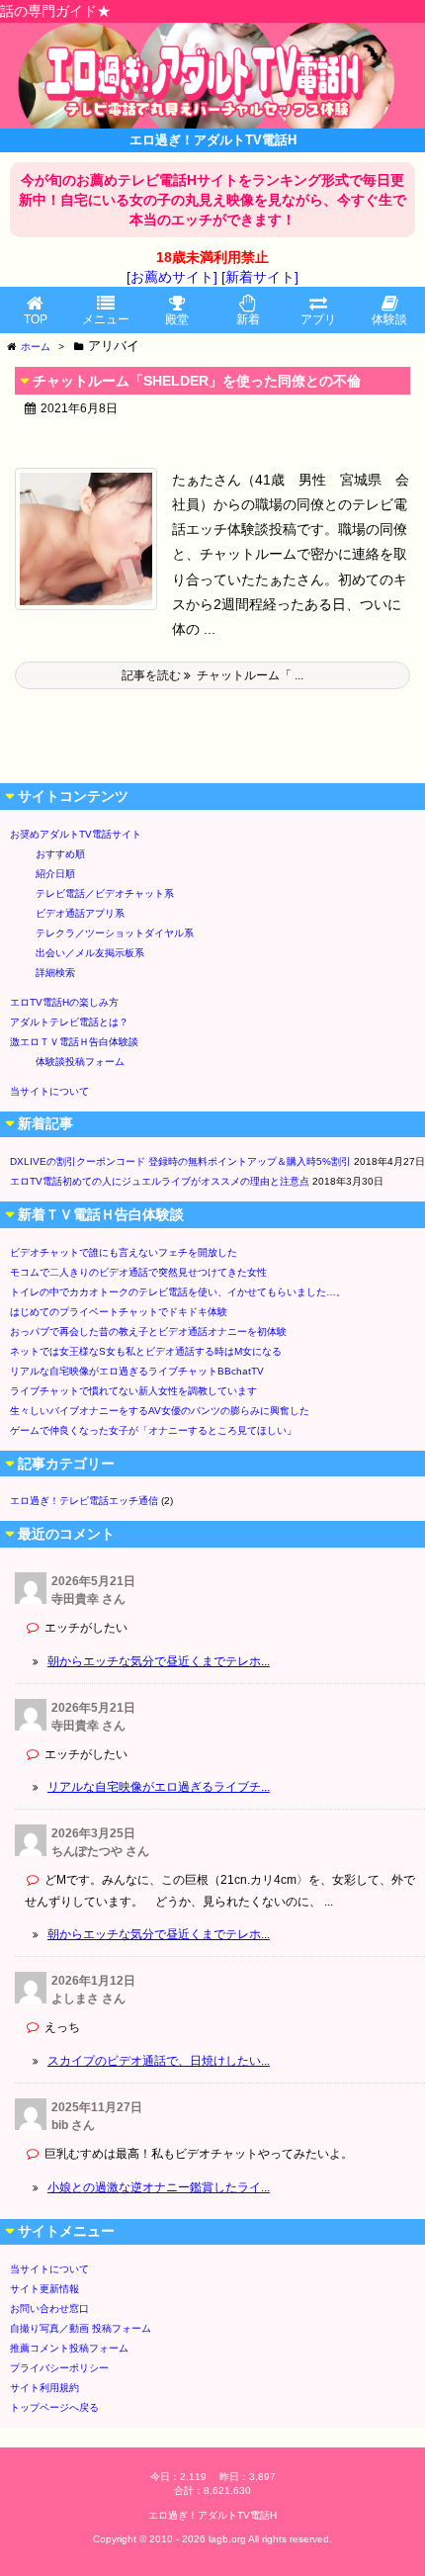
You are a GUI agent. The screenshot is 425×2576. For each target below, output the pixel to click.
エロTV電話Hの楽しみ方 (64, 1002)
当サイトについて (49, 1091)
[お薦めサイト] (172, 277)
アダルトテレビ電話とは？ (69, 1022)
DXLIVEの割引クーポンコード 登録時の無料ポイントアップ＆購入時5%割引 (180, 1161)
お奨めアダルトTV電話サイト (76, 834)
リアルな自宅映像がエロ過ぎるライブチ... (159, 1787)
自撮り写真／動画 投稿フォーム (81, 2328)
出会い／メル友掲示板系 (90, 953)
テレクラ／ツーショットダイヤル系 (115, 933)
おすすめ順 (60, 854)
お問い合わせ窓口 (49, 2309)
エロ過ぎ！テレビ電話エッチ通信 (84, 1501)
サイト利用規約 (44, 2388)
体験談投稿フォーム (80, 1062)
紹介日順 (55, 874)
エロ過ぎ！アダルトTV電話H (212, 2515)
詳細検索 (55, 973)
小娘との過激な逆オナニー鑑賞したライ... (159, 2187)
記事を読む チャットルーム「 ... (212, 675)
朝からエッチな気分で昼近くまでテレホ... (159, 1661)
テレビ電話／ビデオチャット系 (105, 893)
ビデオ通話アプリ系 (80, 913)
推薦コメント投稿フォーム (69, 2348)
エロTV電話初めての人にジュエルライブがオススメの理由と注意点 (160, 1181)
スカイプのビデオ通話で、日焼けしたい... (159, 2061)
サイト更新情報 (44, 2289)
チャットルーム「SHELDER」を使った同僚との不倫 (197, 381)
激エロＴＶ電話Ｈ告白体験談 (74, 1042)
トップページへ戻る (54, 2407)
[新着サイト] (260, 277)
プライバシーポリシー (59, 2368)
